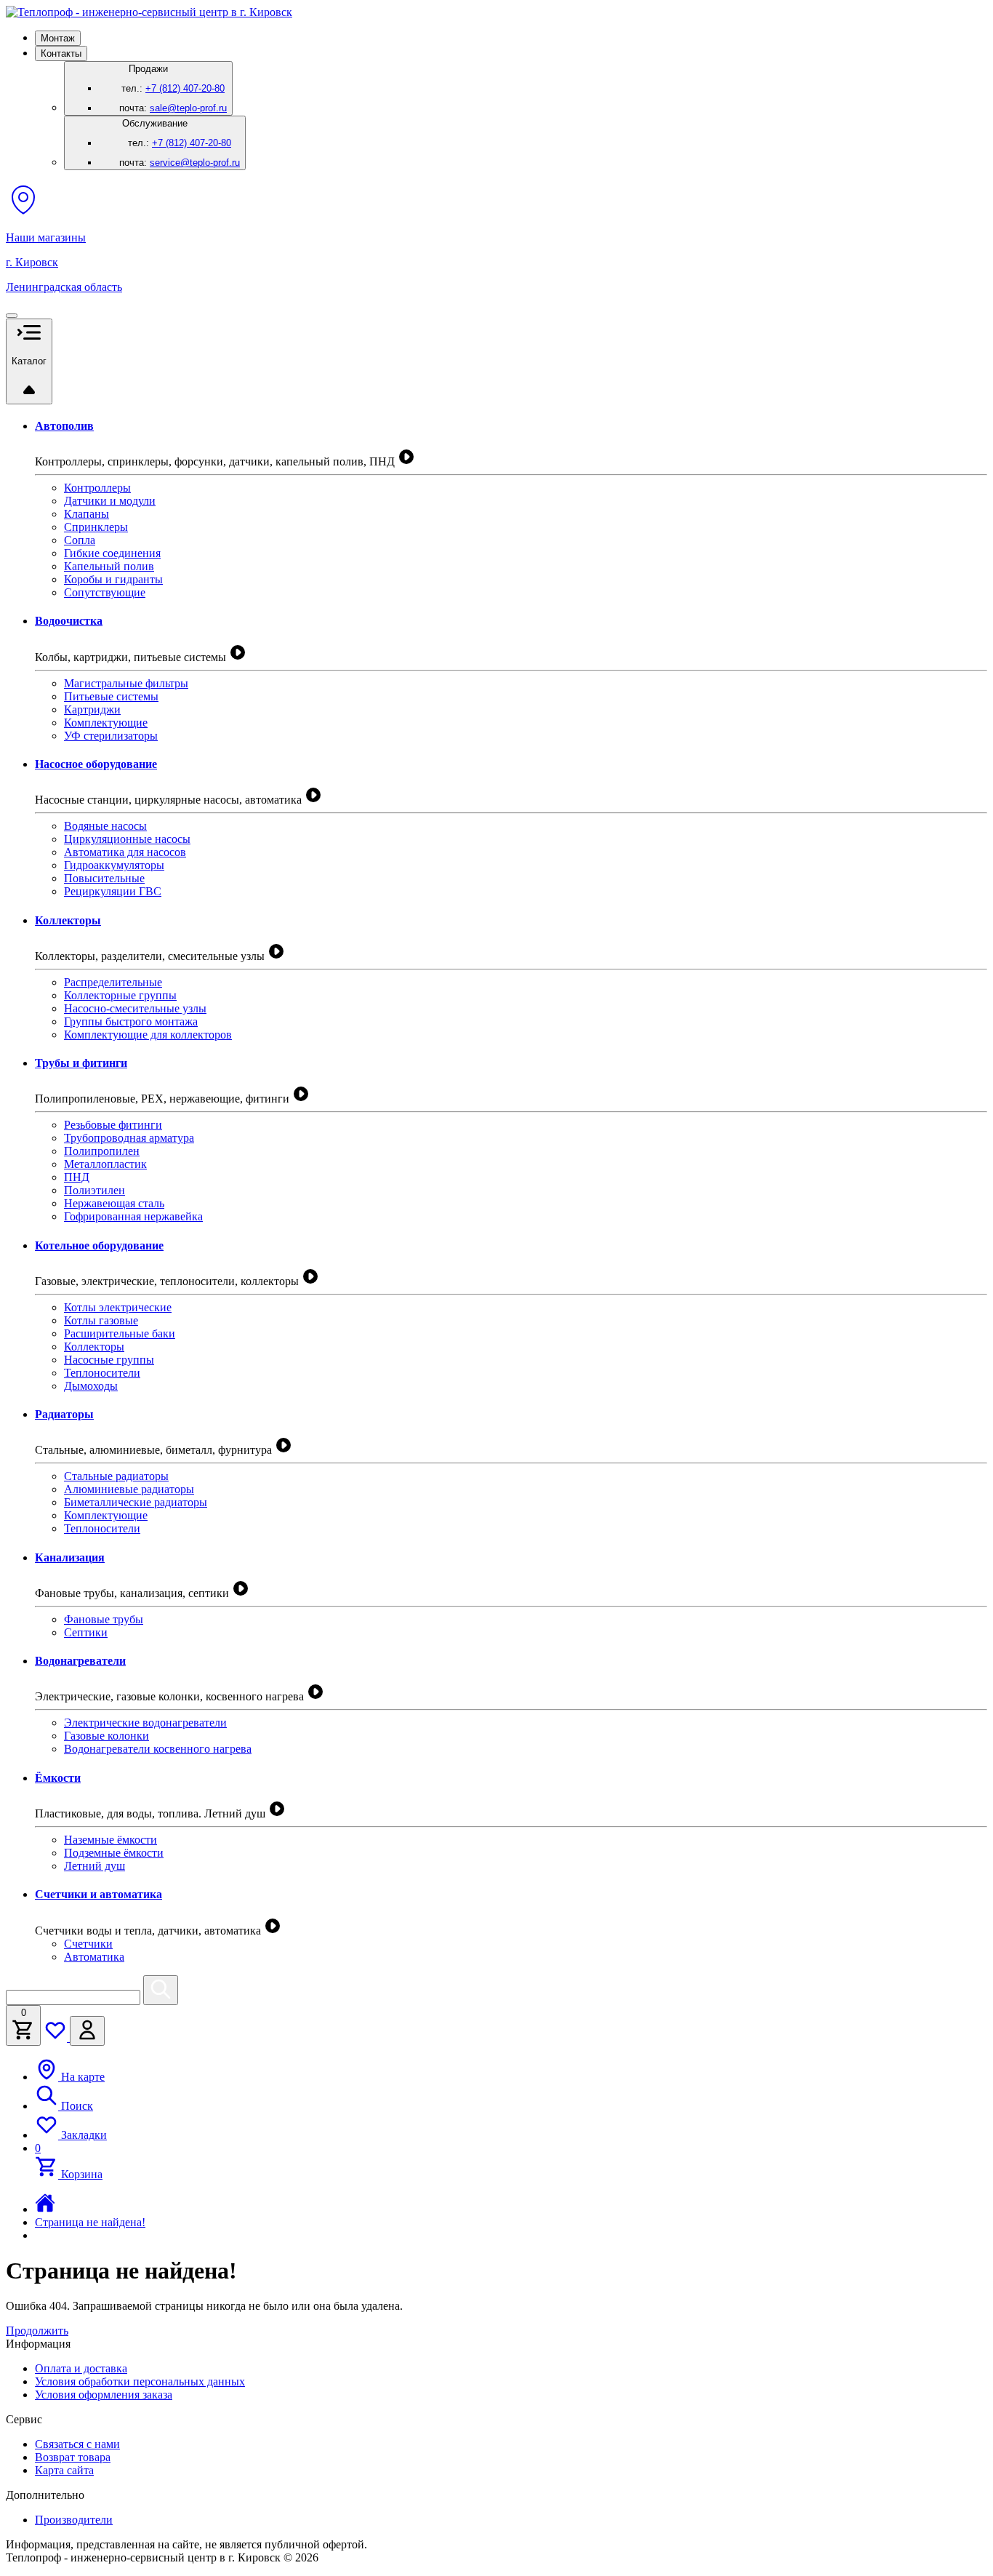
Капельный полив (109, 566)
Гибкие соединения (112, 553)
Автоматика (94, 1957)
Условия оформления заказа (104, 2395)
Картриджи (92, 709)
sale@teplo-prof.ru (188, 108)
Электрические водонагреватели (145, 1723)
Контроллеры (97, 488)
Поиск (76, 2106)
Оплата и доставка (81, 2368)
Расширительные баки (120, 1333)
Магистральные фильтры (126, 683)
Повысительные (104, 878)
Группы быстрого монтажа (131, 1021)
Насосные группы (109, 1360)
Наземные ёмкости (110, 1840)
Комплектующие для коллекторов (148, 1035)
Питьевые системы (111, 696)
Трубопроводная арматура (129, 1138)
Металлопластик (105, 1164)
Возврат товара (73, 2457)
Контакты (61, 53)
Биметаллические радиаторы (136, 1502)
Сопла (80, 540)
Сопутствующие (105, 592)
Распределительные (113, 982)
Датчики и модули (110, 501)
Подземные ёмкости (114, 1853)
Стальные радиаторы (116, 1476)
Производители (74, 2520)
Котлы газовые (101, 1320)
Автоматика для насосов (125, 852)
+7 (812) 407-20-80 (185, 88)
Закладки (83, 2135)
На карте (81, 2077)
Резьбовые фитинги (113, 1125)
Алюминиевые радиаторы (129, 1489)
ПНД (77, 1177)
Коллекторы (94, 1347)
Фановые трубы (104, 1619)
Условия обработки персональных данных (140, 2381)
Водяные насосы (105, 826)
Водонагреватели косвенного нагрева (158, 1749)
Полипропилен (102, 1151)
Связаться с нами (77, 2444)
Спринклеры (96, 527)
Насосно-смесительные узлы (135, 1008)
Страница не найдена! (90, 2222)
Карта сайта (64, 2470)
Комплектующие (106, 723)
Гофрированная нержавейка (133, 1216)
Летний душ (95, 1866)
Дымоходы (91, 1386)
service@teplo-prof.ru (195, 163)
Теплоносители (102, 1373)
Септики (86, 1632)
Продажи (173, 88)
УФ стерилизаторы (111, 736)
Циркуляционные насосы (127, 839)
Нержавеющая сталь (114, 1203)
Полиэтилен (95, 1190)
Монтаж (58, 38)
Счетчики (88, 1944)
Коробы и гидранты (113, 579)
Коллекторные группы (120, 995)
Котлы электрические (118, 1307)
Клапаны (87, 514)
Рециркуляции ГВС (113, 891)
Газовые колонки (106, 1736)
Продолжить (37, 2331)
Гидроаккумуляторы (114, 865)
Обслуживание (180, 143)
